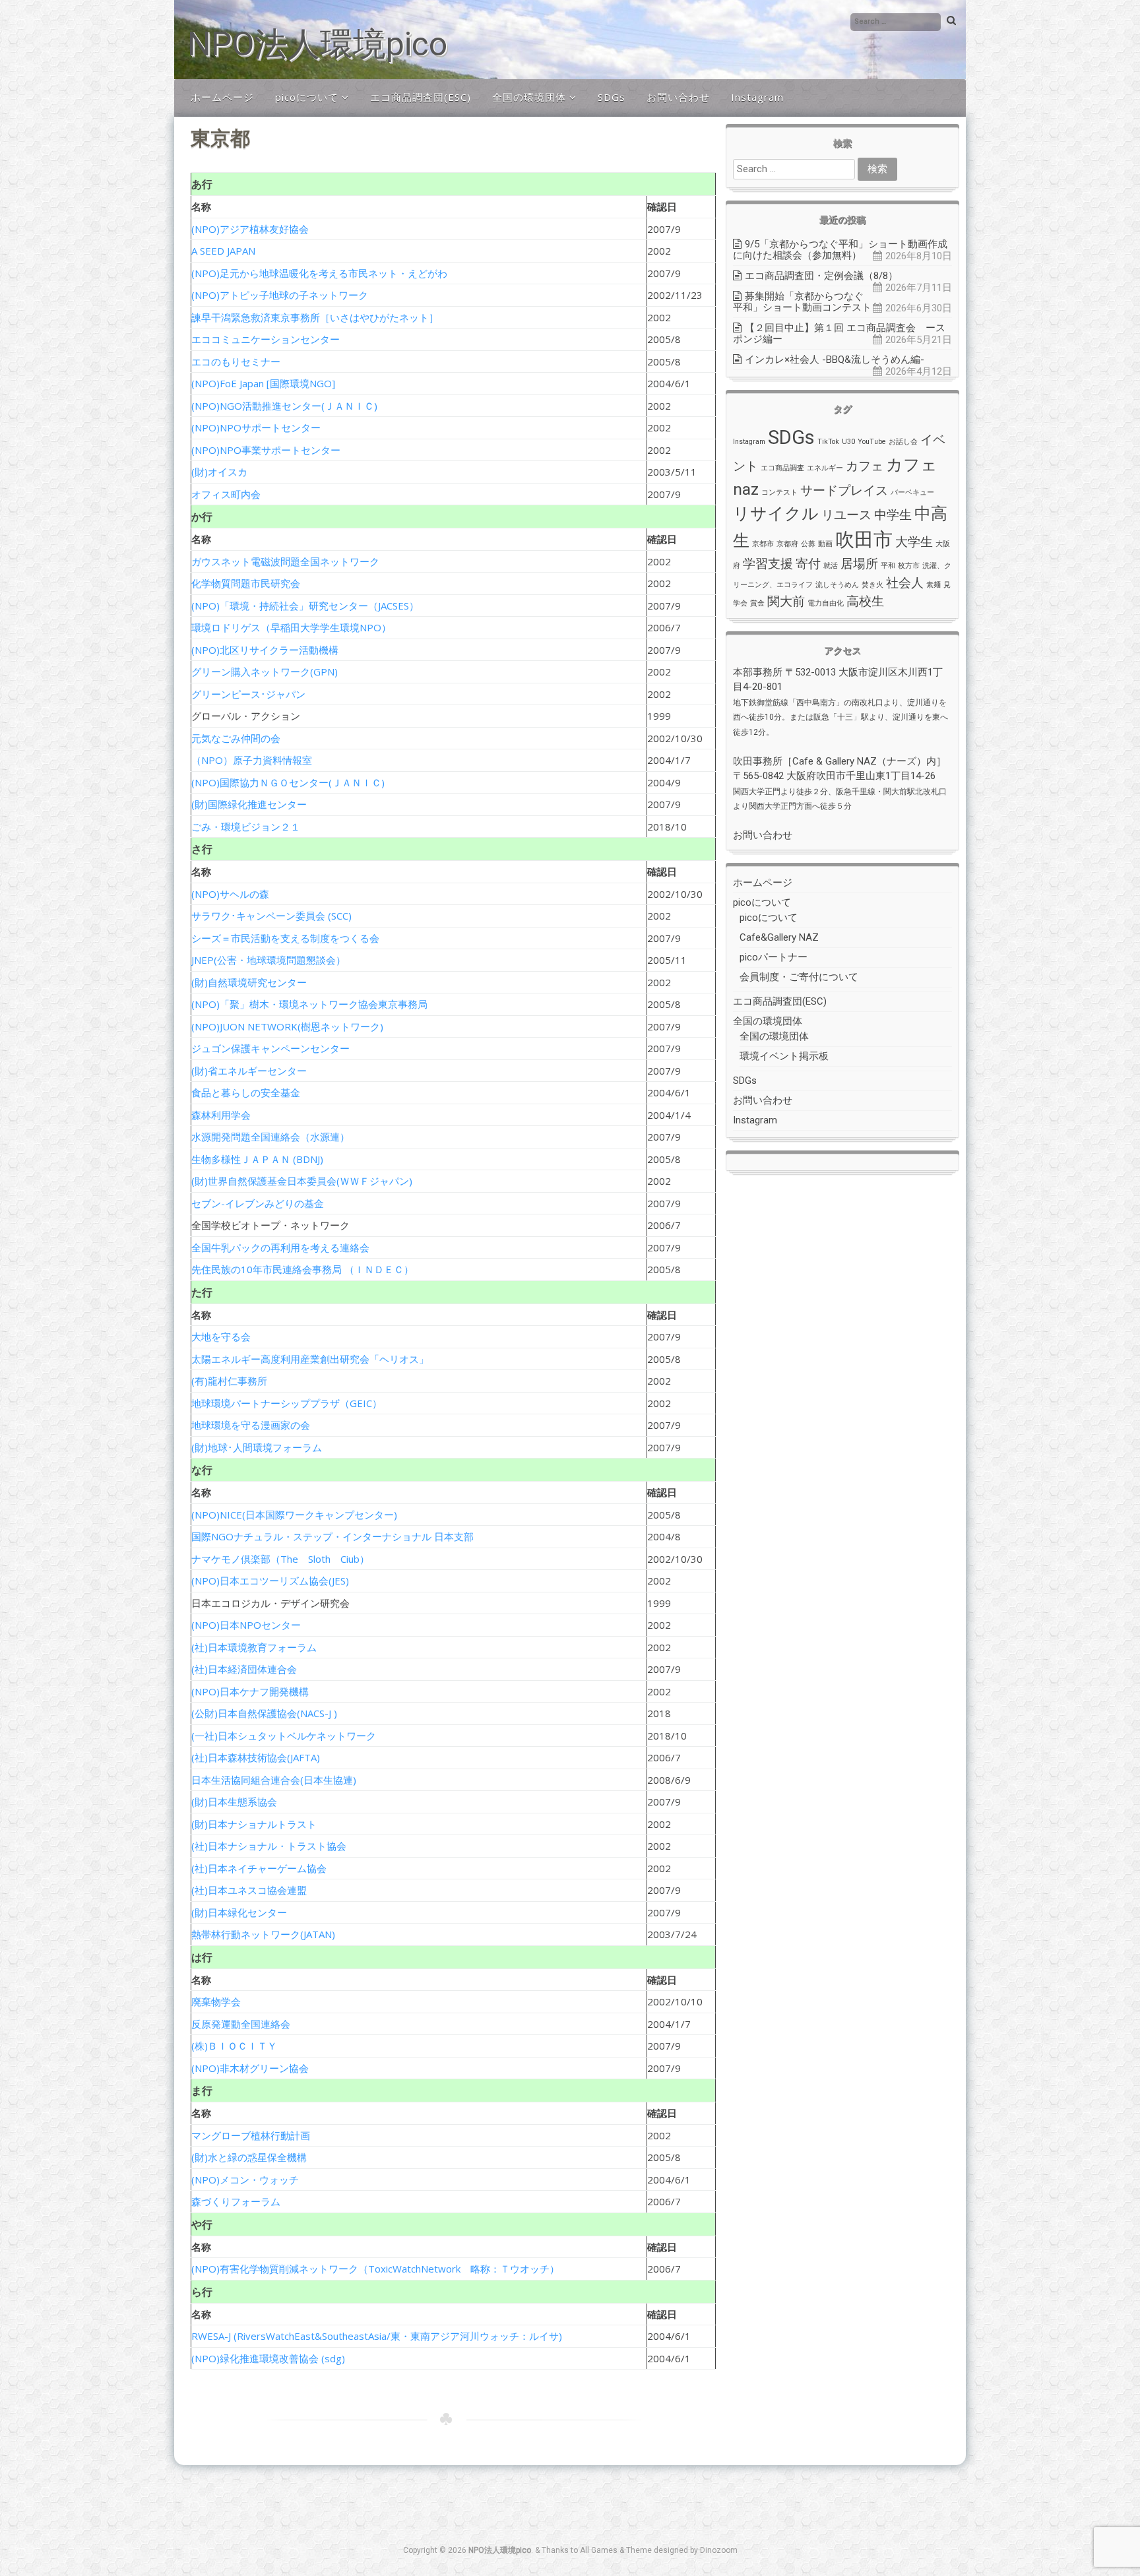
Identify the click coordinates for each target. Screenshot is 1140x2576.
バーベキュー (912, 492)
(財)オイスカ (219, 472)
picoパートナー (774, 957)
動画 (825, 544)
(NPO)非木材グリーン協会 (250, 2068)
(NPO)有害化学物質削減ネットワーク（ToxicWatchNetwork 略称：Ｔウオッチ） (375, 2269)
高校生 (865, 601)
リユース (846, 515)
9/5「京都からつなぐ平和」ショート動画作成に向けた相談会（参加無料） (840, 250)
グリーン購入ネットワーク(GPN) (265, 672)
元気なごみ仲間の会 (236, 738)
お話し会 (903, 442)
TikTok (828, 442)
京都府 (787, 544)
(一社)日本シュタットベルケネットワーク (284, 1736)
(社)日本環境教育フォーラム (254, 1647)
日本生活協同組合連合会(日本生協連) (274, 1780)
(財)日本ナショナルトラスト (254, 1824)
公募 (808, 544)
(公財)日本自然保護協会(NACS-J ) (264, 1713)
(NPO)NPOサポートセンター (256, 427)
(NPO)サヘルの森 (230, 894)
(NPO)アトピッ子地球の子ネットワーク (280, 295)
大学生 (914, 542)
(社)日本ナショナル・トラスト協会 (269, 1846)
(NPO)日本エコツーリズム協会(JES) (270, 1581)
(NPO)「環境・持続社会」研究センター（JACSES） (305, 606)
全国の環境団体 (529, 97)
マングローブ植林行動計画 (251, 2135)
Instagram (757, 97)
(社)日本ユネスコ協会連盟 (249, 1890)
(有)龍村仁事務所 (229, 1381)
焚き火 (872, 585)
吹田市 (864, 540)
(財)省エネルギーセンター (249, 1071)
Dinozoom (719, 2550)
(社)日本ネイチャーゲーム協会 (259, 1868)
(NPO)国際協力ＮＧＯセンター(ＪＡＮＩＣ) (288, 782)
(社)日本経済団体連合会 (244, 1669)
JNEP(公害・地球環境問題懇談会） (269, 960)
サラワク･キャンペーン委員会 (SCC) (271, 916)
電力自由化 (826, 603)
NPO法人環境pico (317, 44)
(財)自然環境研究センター (249, 982)
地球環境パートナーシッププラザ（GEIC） (287, 1403)
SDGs (612, 97)
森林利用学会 (221, 1115)
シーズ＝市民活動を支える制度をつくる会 (285, 938)
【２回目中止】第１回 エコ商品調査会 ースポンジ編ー (839, 333)
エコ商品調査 (782, 468)
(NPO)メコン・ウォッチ (245, 2180)
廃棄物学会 (216, 2001)
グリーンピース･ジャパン (248, 694)
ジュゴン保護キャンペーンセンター (270, 1048)
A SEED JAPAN (223, 251)
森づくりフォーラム (236, 2201)
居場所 (859, 564)
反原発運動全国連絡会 (241, 2024)
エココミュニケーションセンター (266, 339)
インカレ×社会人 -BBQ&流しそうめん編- (835, 360)
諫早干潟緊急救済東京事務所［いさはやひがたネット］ (315, 317)
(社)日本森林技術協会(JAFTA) (256, 1757)
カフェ (865, 466)
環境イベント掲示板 (784, 1056)
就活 (831, 566)
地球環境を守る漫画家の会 (251, 1425)
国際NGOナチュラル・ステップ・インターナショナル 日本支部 (332, 1536)
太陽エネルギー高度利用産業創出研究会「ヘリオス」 (310, 1359)
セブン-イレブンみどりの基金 (258, 1203)
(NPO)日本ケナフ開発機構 (250, 1691)
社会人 (905, 583)
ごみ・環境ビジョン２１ (246, 827)
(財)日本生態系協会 (234, 1802)
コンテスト (779, 492)
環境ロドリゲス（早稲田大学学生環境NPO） (291, 627)
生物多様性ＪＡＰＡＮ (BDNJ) (257, 1159)
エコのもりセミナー (236, 361)
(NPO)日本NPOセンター (246, 1625)
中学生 (893, 515)
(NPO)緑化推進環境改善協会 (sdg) (268, 2358)
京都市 (763, 544)
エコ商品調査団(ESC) (421, 97)
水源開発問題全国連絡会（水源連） (270, 1137)
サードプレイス (844, 490)
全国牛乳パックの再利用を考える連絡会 (280, 1247)
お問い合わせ (678, 97)
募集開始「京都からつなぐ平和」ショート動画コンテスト (802, 302)
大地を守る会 (221, 1336)
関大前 (786, 601)
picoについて (307, 97)
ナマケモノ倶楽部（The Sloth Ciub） (280, 1559)
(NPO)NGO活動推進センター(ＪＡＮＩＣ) (284, 406)
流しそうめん (837, 585)
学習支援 (768, 564)
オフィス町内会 (226, 494)
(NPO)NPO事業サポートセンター (266, 450)
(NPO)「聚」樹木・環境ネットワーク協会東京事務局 (309, 1004)
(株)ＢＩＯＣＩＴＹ (234, 2046)
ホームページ (222, 97)
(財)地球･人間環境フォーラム (257, 1447)
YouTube (872, 442)
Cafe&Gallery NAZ (779, 937)
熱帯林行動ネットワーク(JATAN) (263, 1934)
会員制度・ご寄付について (799, 977)
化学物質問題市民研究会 (246, 583)
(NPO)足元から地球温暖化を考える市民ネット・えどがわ (319, 273)
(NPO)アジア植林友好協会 (250, 229)
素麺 (934, 585)
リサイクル (776, 514)
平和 (888, 566)
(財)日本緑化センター (239, 1912)
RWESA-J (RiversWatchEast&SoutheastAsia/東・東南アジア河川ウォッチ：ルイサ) (377, 2336)
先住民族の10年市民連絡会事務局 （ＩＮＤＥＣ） (302, 1269)
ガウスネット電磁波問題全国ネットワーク (285, 561)
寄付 (808, 564)
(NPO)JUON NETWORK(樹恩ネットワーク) (287, 1026)
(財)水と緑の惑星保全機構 (249, 2157)
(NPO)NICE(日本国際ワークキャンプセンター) (294, 1515)
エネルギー (825, 468)
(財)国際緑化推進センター (249, 804)
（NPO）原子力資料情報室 (252, 760)
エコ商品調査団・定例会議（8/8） (821, 276)
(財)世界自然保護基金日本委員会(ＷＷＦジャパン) (302, 1181)
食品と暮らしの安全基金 (246, 1092)
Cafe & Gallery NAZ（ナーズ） (859, 761)
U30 (848, 442)
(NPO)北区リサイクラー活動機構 (265, 650)
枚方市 (909, 566)
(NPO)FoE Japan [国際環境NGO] (263, 383)
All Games (599, 2550)
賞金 (757, 603)
